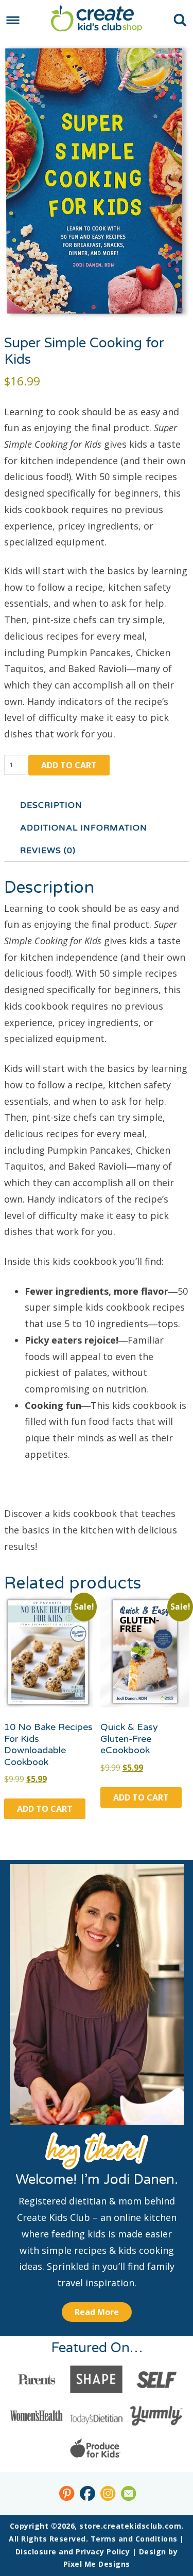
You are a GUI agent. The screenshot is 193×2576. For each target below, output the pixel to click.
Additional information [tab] (84, 828)
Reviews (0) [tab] (48, 851)
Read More (97, 2312)
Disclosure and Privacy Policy (73, 2552)
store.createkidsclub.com (97, 18)
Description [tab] (51, 805)
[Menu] (13, 20)
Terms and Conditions (134, 2539)
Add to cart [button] (45, 1809)
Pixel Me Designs (97, 2564)
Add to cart (69, 765)
